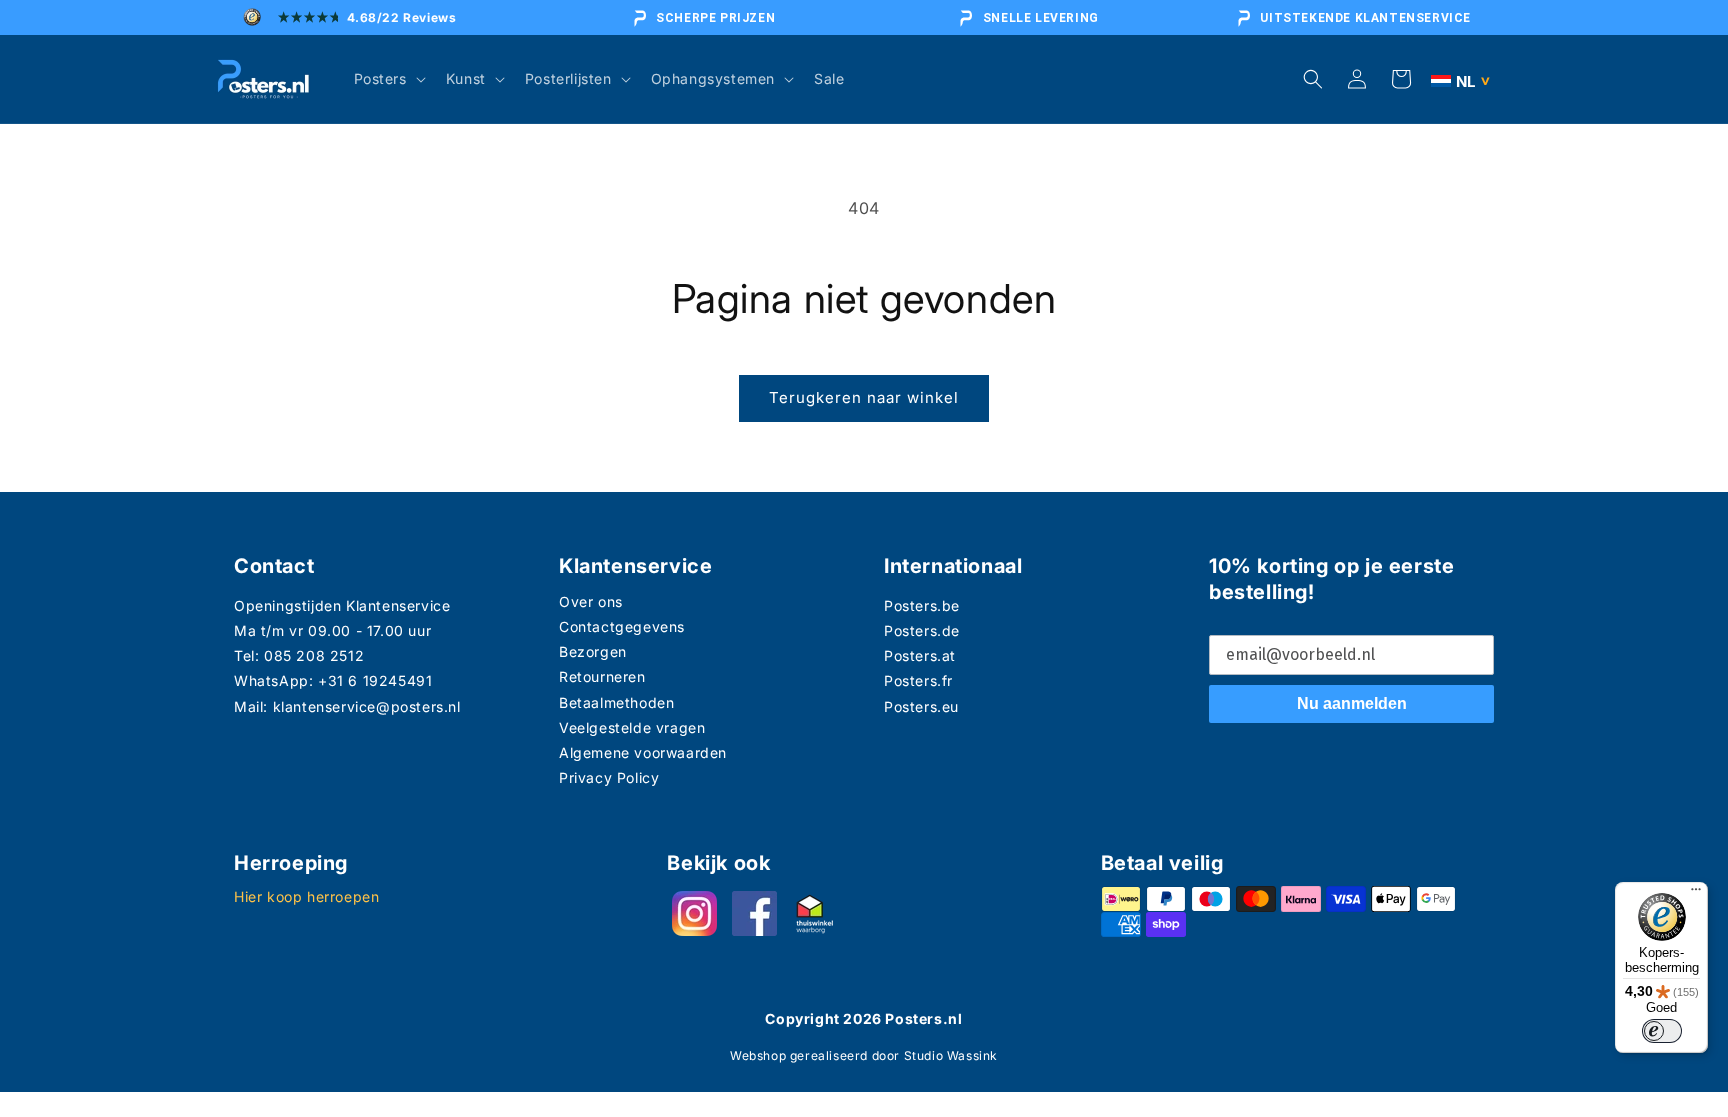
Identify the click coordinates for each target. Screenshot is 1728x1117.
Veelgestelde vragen (632, 727)
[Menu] (1696, 894)
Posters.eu (921, 706)
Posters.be (922, 605)
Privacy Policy (609, 777)
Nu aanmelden (1352, 703)
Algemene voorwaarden (643, 752)
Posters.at (920, 655)
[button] (388, 79)
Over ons (591, 601)
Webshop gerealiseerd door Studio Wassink (864, 1055)
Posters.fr (918, 680)
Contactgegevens (622, 626)
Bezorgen (593, 651)
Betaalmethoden (616, 702)
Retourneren (602, 676)
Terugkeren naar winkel (864, 397)
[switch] (1662, 1031)
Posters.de (922, 630)
